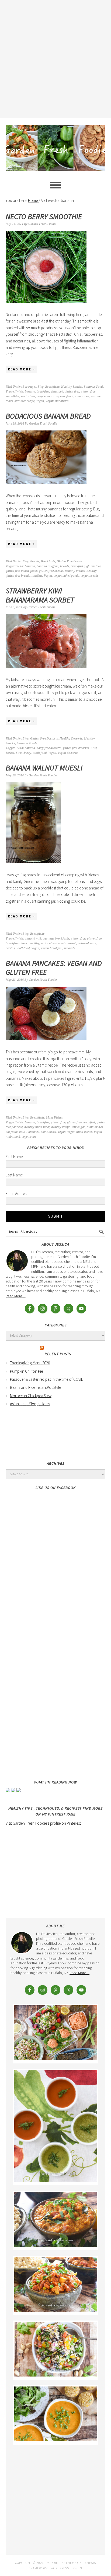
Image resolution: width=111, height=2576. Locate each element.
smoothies (82, 396)
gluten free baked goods (22, 571)
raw (56, 396)
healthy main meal (37, 1127)
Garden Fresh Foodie (56, 146)
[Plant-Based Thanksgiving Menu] (56, 2440)
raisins (10, 948)
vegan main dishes (80, 1132)
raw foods (67, 396)
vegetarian (29, 1137)
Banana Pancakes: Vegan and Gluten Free (54, 968)
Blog (41, 387)
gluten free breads (51, 571)
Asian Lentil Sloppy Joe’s (30, 1404)
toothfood (23, 948)
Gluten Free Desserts (44, 739)
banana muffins (48, 566)
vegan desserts (68, 753)
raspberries (44, 396)
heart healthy (30, 943)
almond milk (33, 939)
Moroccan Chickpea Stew (31, 1396)
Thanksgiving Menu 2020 (30, 1363)
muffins (37, 576)
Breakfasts (52, 387)
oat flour (12, 1132)
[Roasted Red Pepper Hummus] (56, 2059)
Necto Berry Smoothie (44, 216)
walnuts (70, 948)
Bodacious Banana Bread (48, 416)
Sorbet (10, 753)
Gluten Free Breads (70, 561)
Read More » (21, 369)
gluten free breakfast (81, 1122)
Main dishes (95, 1127)
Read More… (16, 1296)
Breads (35, 561)
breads (65, 566)
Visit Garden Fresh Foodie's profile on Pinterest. (44, 1823)
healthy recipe (61, 1127)
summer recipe (25, 401)
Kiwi (94, 748)
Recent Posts (58, 1354)
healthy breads (75, 571)
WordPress (60, 2568)
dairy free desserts (49, 748)
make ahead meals (53, 943)
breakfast (43, 392)
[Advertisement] (55, 58)
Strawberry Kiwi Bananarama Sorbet (40, 595)
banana (30, 392)
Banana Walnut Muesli (44, 768)
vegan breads (89, 576)
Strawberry (23, 753)
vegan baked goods (66, 576)
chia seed (57, 392)
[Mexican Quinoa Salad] (56, 2375)
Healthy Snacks (72, 387)
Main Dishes (54, 1118)
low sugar (78, 1127)
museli (72, 943)
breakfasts (78, 566)
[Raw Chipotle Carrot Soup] (56, 2181)
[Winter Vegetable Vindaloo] (56, 2310)
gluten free (72, 392)
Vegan (40, 401)
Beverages (29, 387)
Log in (77, 2568)
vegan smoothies (57, 401)
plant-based (48, 1132)
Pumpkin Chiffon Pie (26, 1371)
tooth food (40, 753)
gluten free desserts (76, 748)
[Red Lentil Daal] (56, 2246)
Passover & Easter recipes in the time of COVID (47, 1379)
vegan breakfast (52, 948)
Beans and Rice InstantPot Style (35, 1387)
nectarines (28, 396)
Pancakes (33, 1132)
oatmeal (83, 943)
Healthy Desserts (71, 739)
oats (93, 943)
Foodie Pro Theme (62, 2563)
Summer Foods (94, 387)
